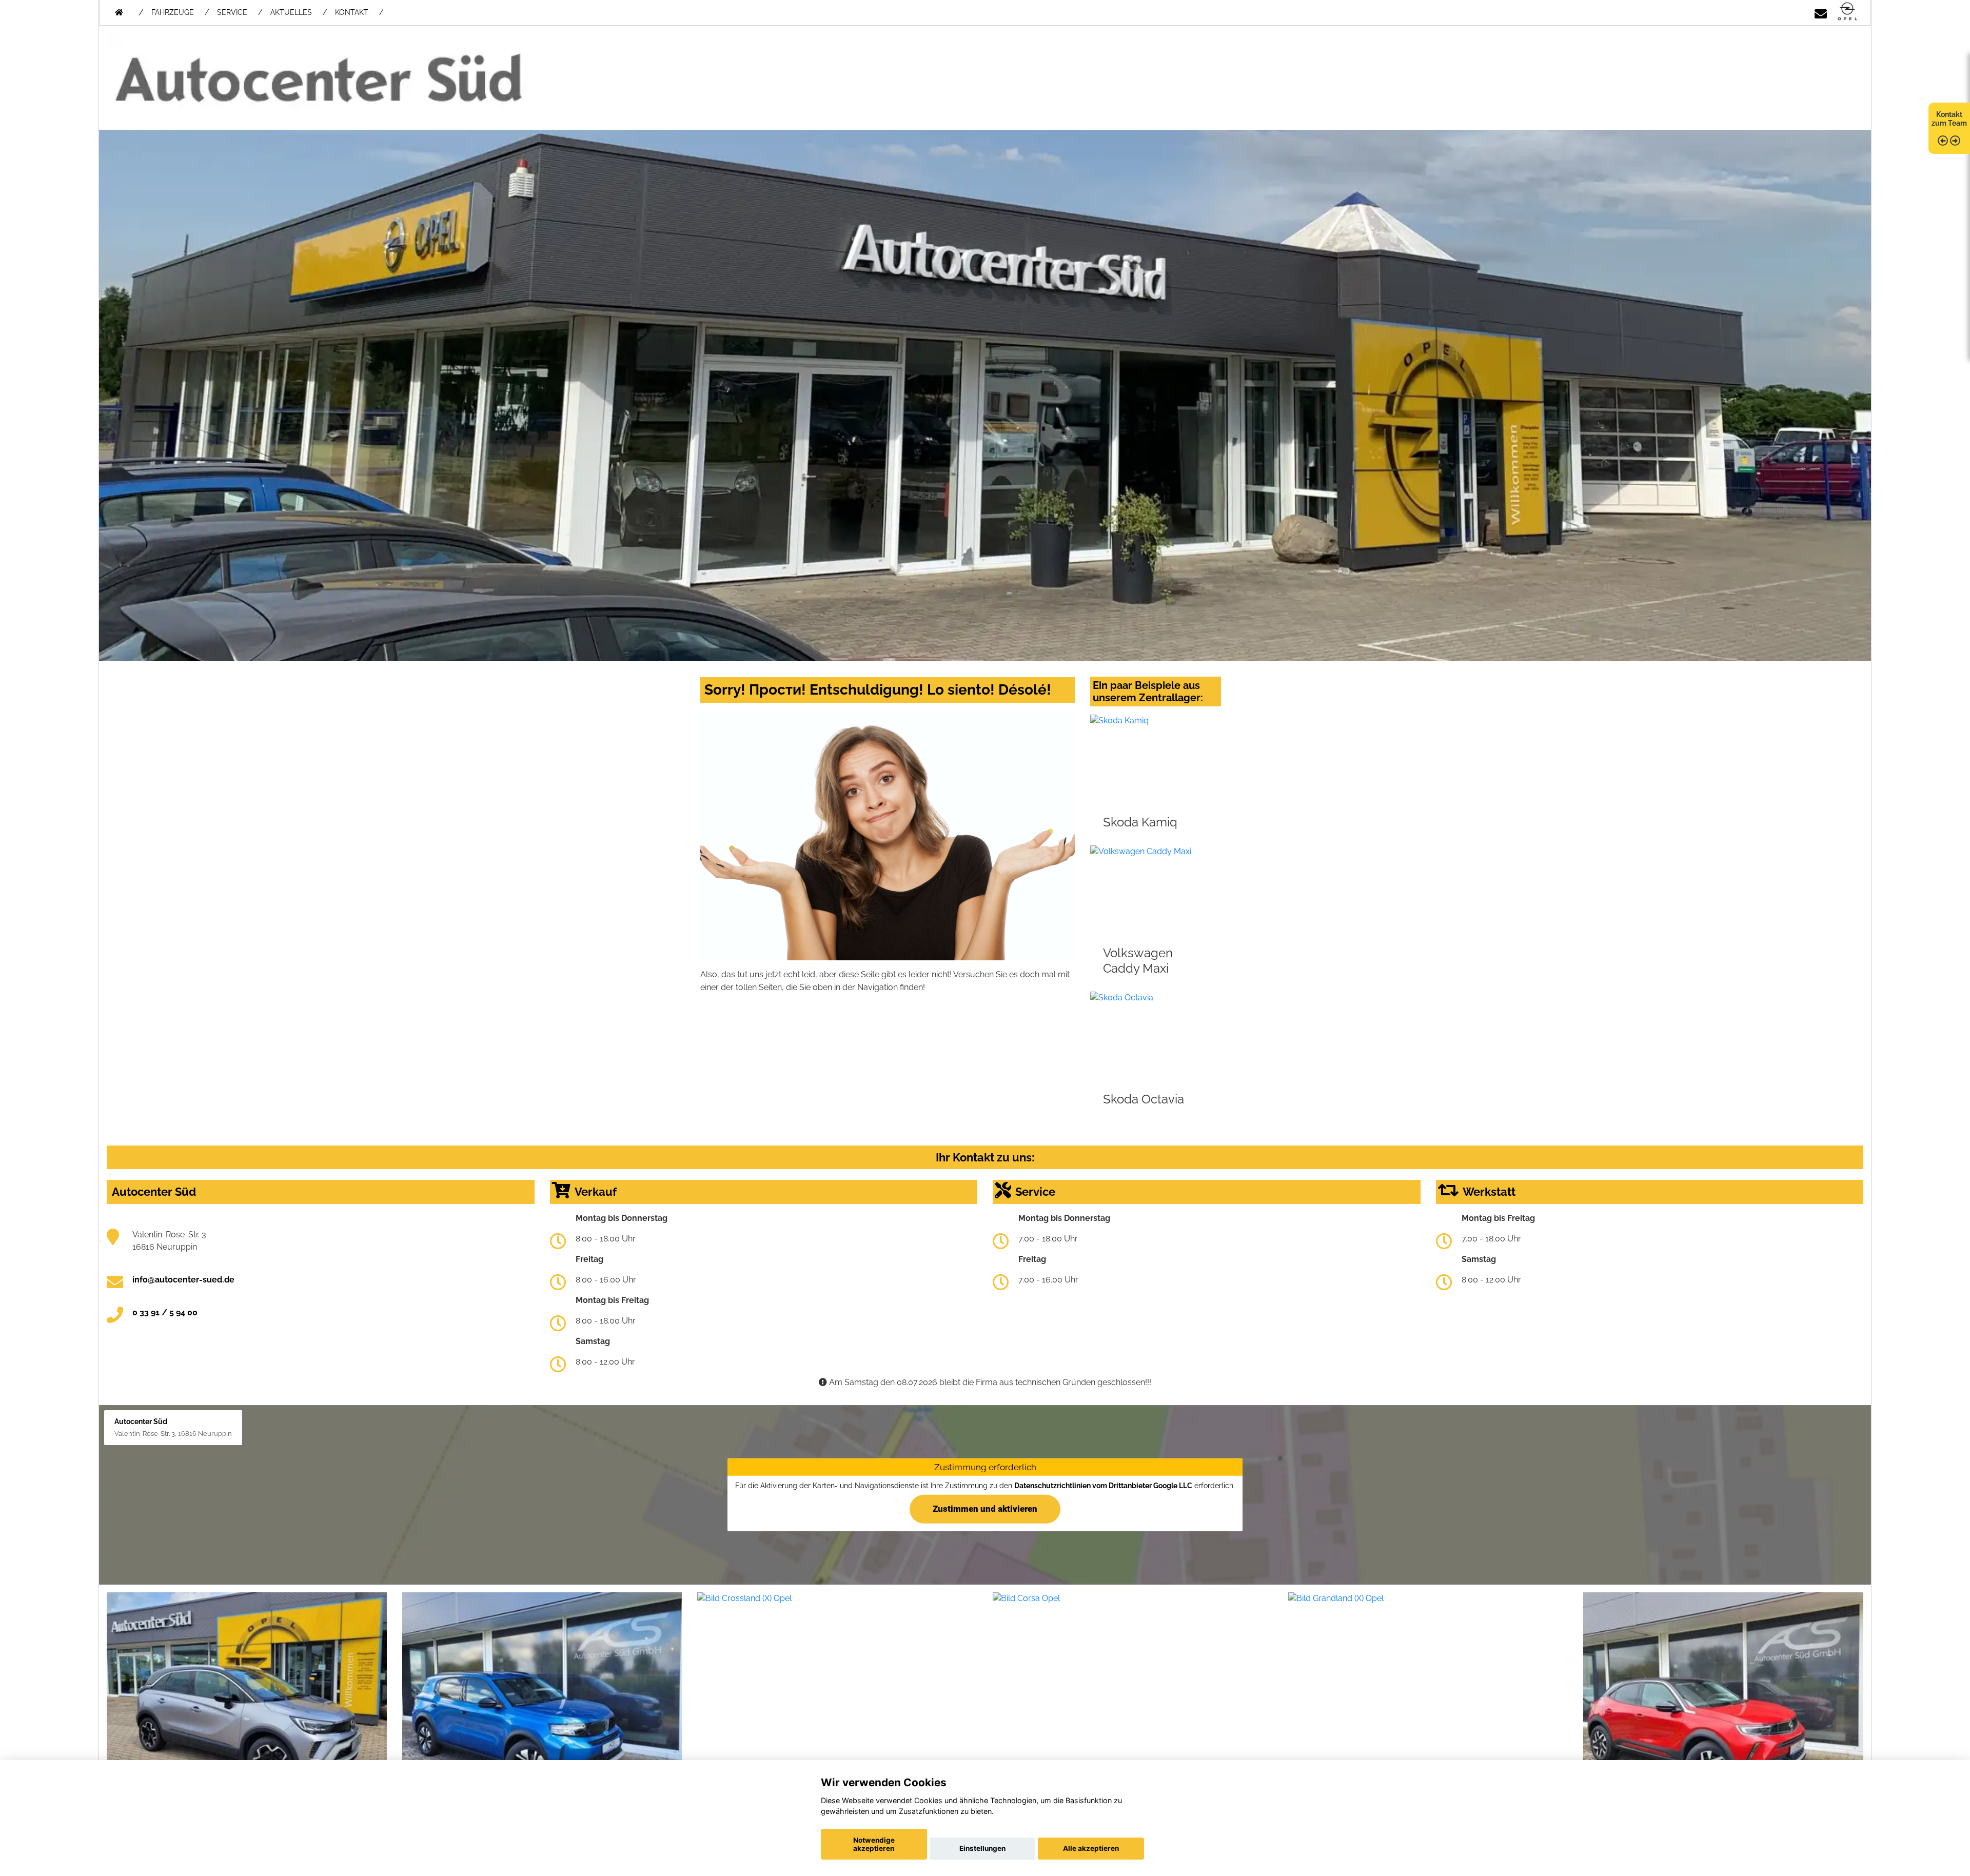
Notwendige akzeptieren (874, 1844)
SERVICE (232, 12)
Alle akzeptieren (1091, 1848)
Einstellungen (982, 1848)
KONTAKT (352, 12)
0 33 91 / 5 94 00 (165, 1312)
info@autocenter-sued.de (183, 1280)
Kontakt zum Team (1949, 119)
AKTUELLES (291, 12)
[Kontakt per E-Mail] (1821, 12)
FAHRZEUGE (173, 12)
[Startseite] (1847, 12)
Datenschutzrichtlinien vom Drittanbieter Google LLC (1103, 1486)
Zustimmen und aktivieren (985, 1509)
